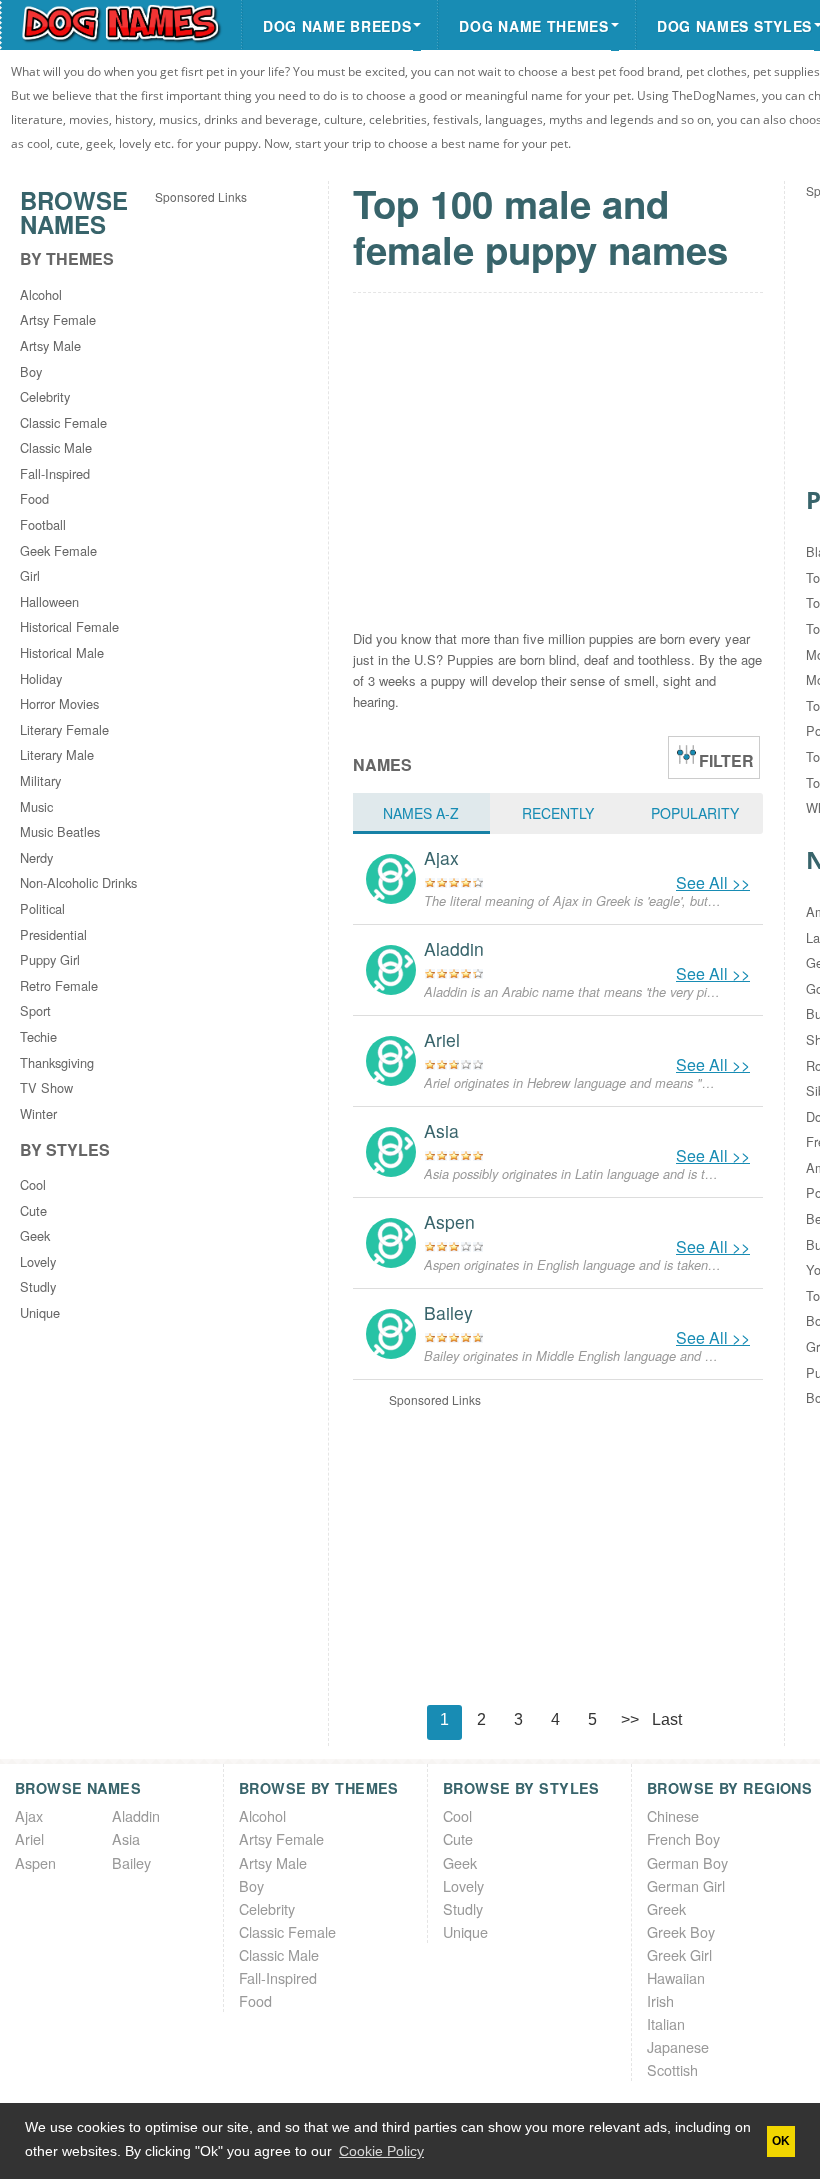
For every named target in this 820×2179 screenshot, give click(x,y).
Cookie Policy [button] (381, 2151)
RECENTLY (558, 813)
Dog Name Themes (534, 26)
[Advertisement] (235, 507)
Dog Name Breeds (337, 26)
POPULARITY (695, 813)
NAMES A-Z (421, 813)
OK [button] (781, 2141)
